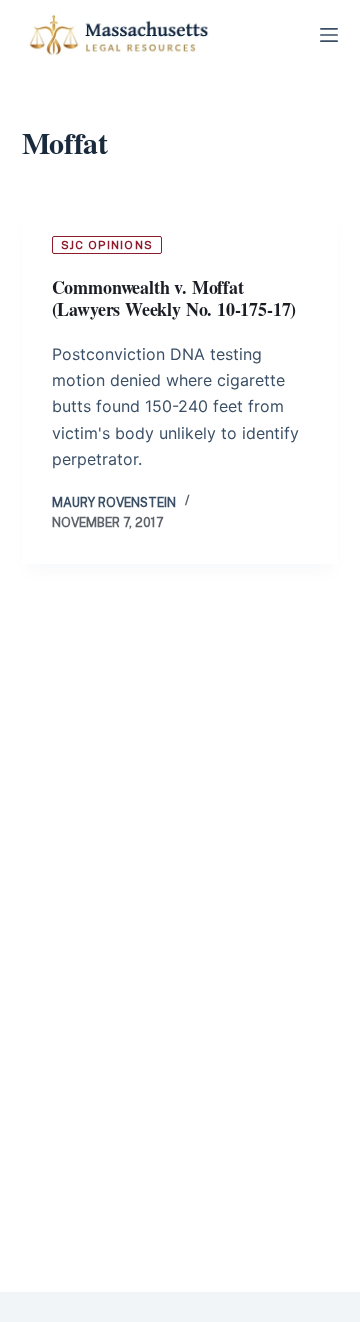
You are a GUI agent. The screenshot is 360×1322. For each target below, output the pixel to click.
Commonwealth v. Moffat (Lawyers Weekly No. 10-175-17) (174, 298)
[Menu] (329, 35)
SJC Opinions (107, 245)
